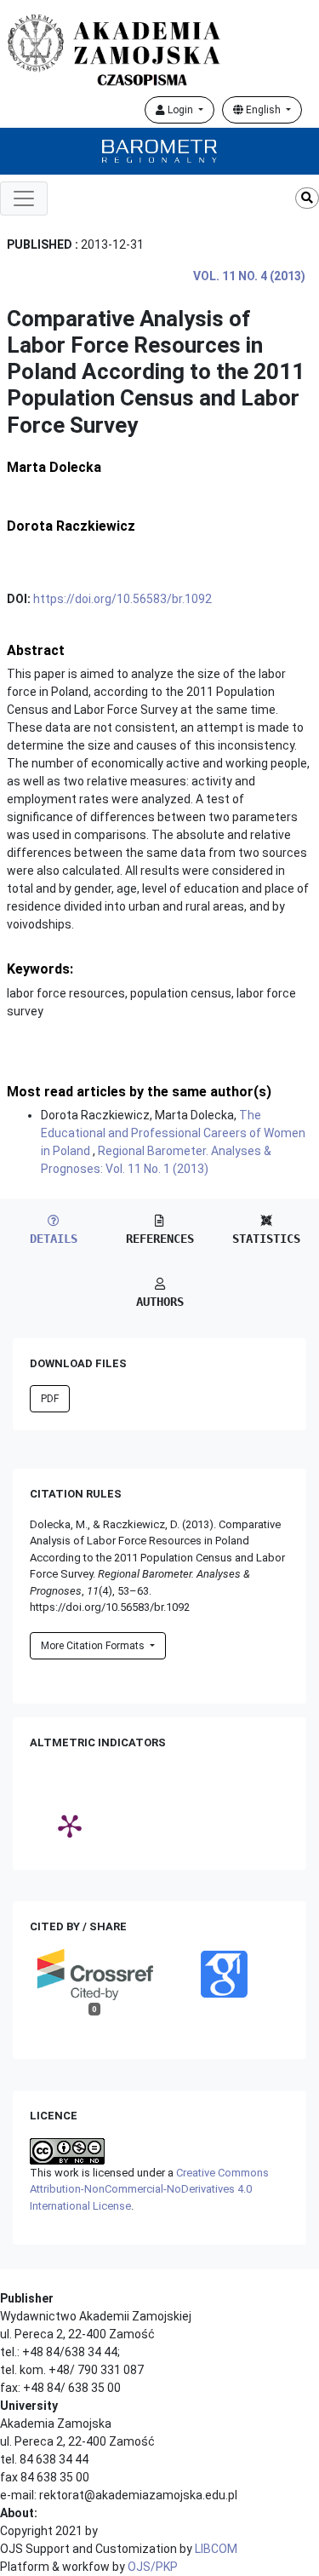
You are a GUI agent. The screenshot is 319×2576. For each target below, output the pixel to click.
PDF (50, 1399)
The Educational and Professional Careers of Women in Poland (173, 1133)
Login (180, 110)
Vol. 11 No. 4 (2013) (249, 276)
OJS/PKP (153, 2567)
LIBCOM (216, 2549)
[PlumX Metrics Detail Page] (70, 1826)
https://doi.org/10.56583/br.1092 (122, 599)
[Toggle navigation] (24, 198)
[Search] (307, 198)
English (263, 110)
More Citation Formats (94, 1646)
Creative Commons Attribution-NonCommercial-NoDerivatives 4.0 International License (149, 2189)
